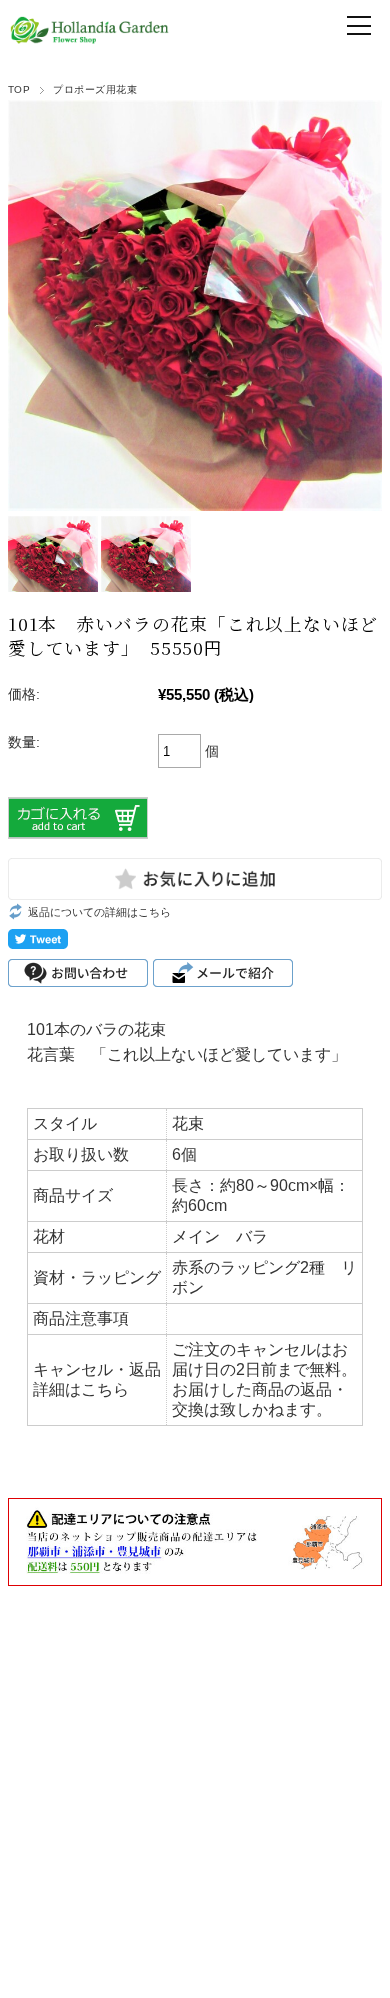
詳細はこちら (81, 1389)
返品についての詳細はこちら (99, 912)
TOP (19, 89)
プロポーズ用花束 (95, 89)
